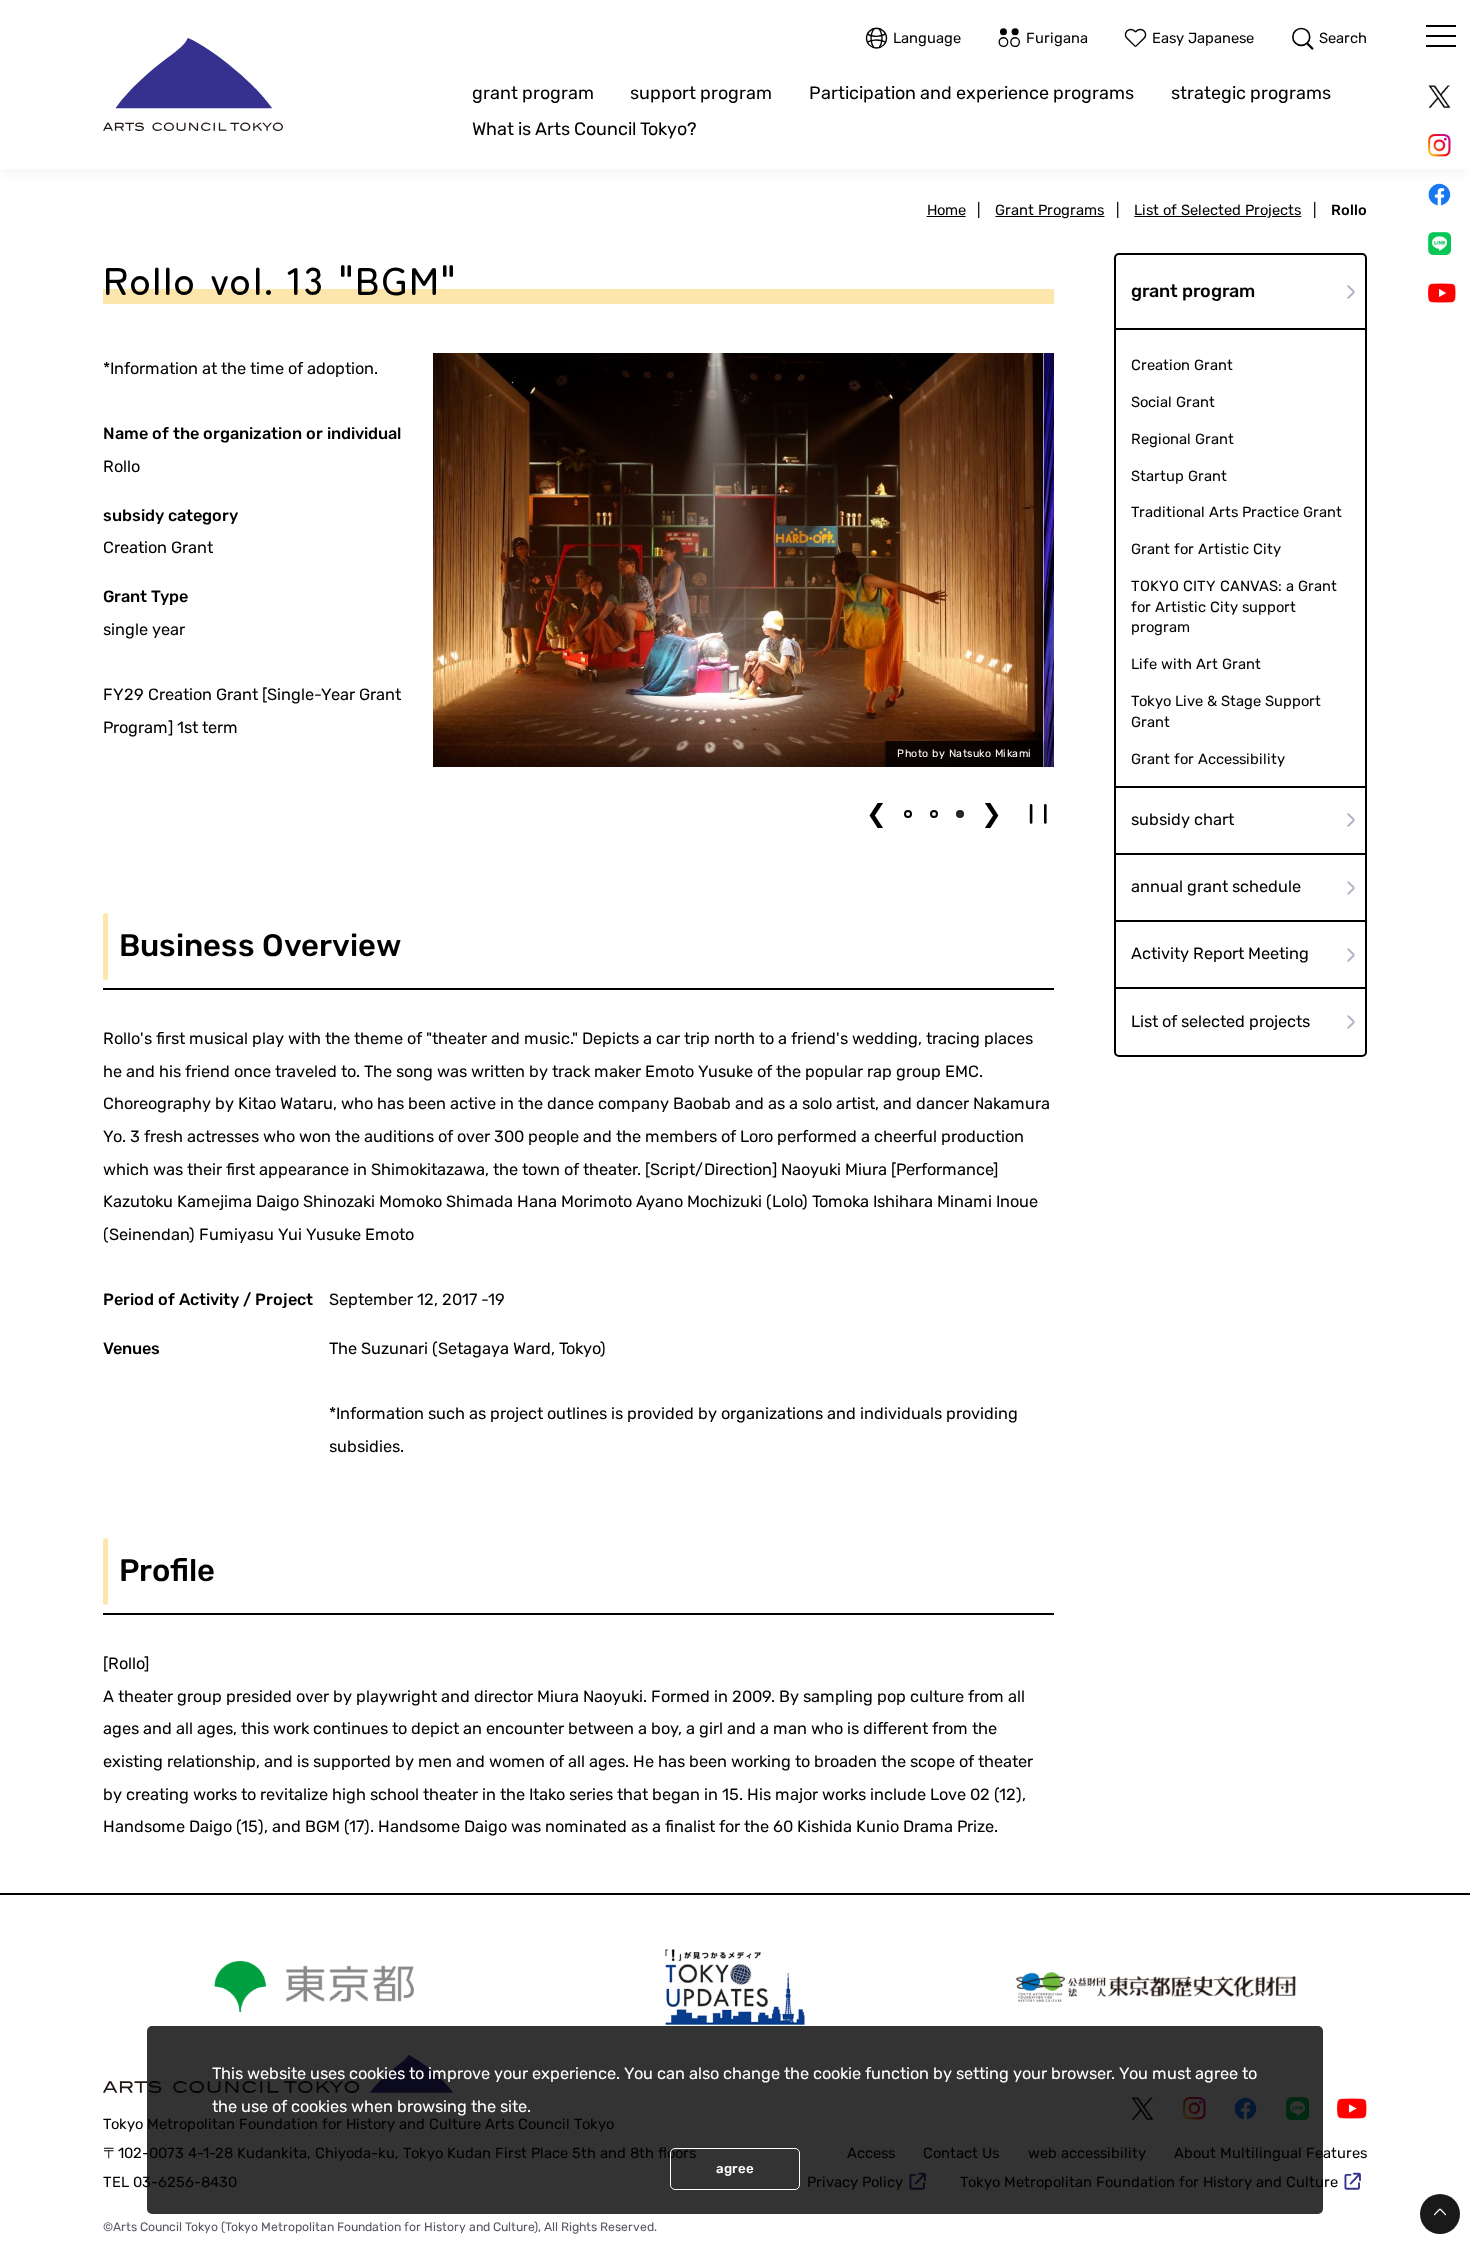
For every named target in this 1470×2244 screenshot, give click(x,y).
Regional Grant (1182, 439)
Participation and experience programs (971, 92)
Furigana (1057, 38)
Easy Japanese (1203, 38)
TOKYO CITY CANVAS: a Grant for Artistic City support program (1234, 606)
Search (1343, 38)
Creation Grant (1182, 365)
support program (701, 92)
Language (927, 38)
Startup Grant (1179, 476)
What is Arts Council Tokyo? (584, 128)
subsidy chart (1182, 819)
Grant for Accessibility (1208, 759)
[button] (908, 814)
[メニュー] (1441, 36)
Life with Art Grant (1196, 664)
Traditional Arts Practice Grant (1236, 512)
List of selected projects (1220, 1021)
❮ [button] (876, 813)
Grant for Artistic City (1206, 549)
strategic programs (1251, 92)
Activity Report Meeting (1220, 953)
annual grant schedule (1216, 886)
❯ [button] (991, 813)
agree (735, 2168)
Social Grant (1173, 402)
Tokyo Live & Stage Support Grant (1226, 711)
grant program (533, 92)
